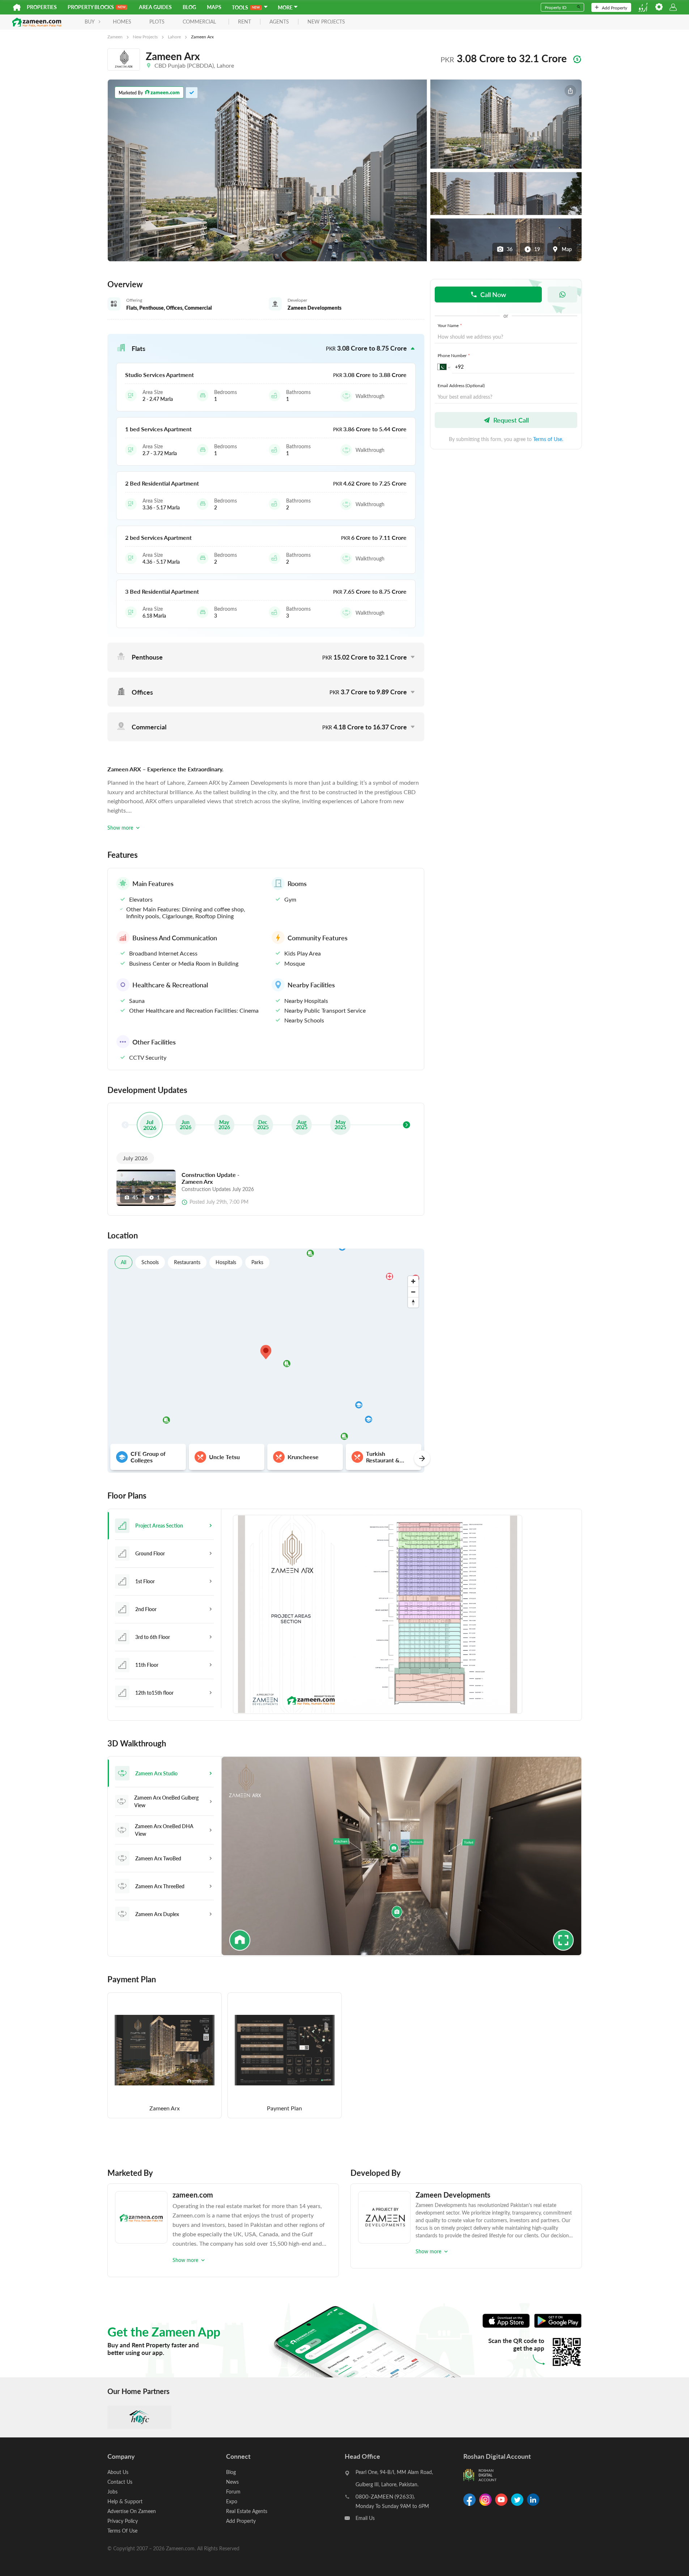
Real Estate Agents (247, 2511)
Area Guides (155, 7)
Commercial (199, 22)
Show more (120, 828)
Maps (214, 7)
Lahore (174, 37)
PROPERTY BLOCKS (91, 7)
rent (244, 22)
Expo (232, 2501)
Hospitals (226, 1262)
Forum (233, 2492)
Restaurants (187, 1262)
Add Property (614, 8)
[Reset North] (413, 1302)
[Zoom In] (413, 1281)
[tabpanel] (401, 1615)
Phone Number (454, 355)
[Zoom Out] (413, 1292)
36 (510, 249)
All (124, 1262)
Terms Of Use (122, 2531)
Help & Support (125, 2501)
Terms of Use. (548, 439)
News (232, 2482)
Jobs (112, 2492)
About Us (118, 2472)
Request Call (511, 420)
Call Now (493, 294)
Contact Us (120, 2482)
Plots (157, 22)
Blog (189, 7)
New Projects (145, 37)
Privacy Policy (123, 2521)
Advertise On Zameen (132, 2511)
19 (537, 249)
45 (135, 1197)
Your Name (450, 325)
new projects (326, 22)
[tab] (164, 1526)
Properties (42, 7)
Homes (122, 22)
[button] (266, 348)
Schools (150, 1262)
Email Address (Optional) (461, 385)
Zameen (115, 37)
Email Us (365, 2518)
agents (279, 22)
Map (567, 249)
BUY (90, 22)
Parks (257, 1262)
